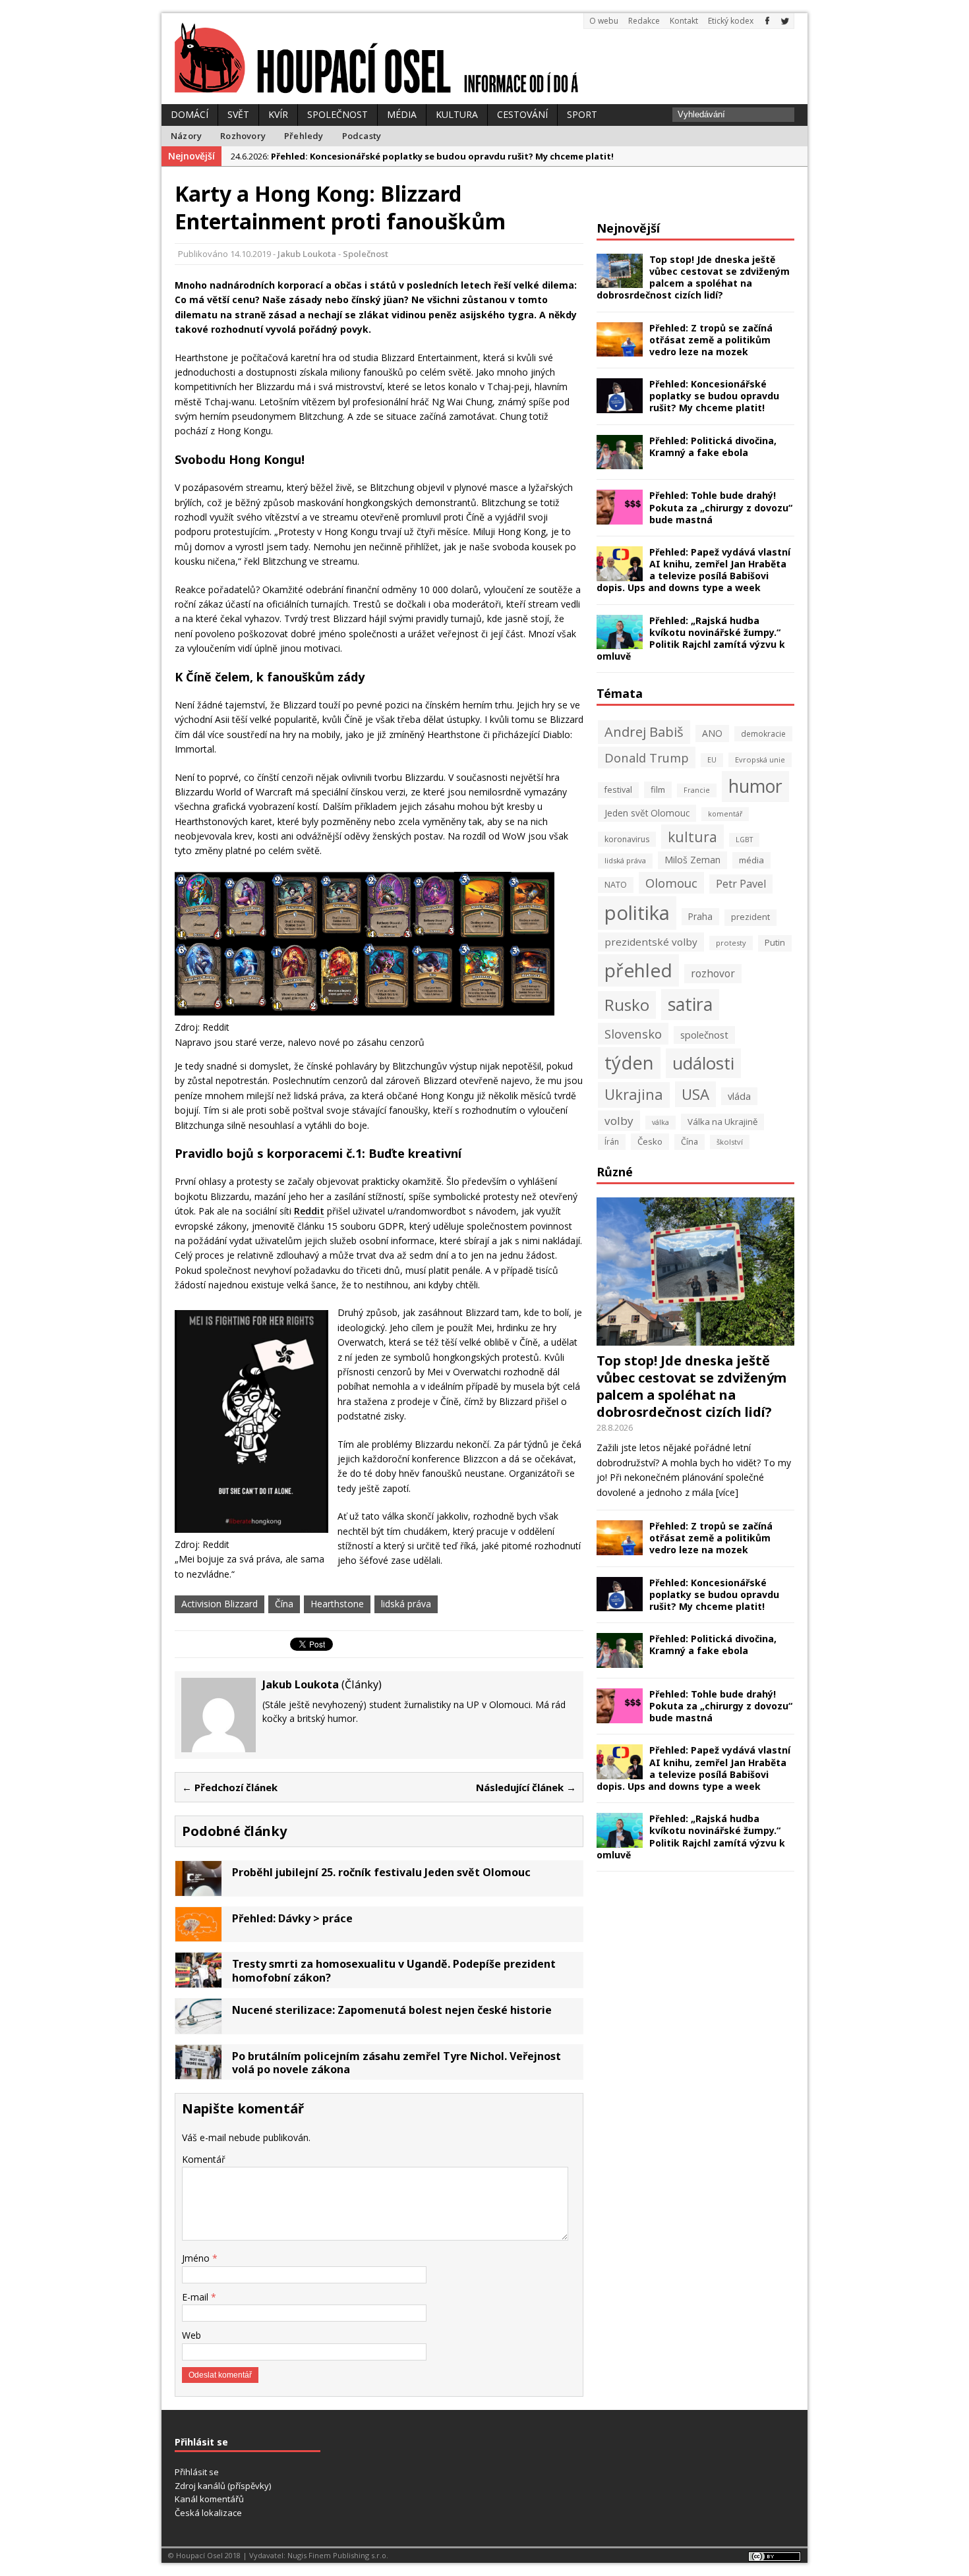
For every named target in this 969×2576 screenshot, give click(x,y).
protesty (731, 943)
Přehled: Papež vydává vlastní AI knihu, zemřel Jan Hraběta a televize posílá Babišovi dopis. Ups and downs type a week (693, 570)
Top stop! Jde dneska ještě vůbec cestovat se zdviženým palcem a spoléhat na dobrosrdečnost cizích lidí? (693, 277)
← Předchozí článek (230, 1787)
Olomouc (671, 883)
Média (402, 114)
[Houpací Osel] (484, 59)
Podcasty (362, 136)
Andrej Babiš (644, 732)
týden (629, 1063)
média (751, 860)
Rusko (627, 1005)
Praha (700, 916)
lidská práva (406, 1604)
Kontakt (684, 21)
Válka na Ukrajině (722, 1122)
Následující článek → (526, 1787)
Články (362, 1684)
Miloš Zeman (692, 860)
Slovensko (633, 1034)
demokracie (763, 733)
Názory (186, 136)
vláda (739, 1096)
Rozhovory (243, 136)
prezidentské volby (651, 942)
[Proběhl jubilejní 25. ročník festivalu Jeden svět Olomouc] (198, 1888)
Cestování (522, 114)
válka (661, 1122)
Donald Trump (647, 758)
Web (191, 2335)
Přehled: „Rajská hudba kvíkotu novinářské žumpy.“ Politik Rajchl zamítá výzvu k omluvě (691, 639)
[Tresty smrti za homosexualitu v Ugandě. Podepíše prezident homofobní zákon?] (198, 1980)
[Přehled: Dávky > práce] (198, 1934)
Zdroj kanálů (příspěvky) (223, 2486)
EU (712, 760)
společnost (704, 1035)
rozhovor (713, 973)
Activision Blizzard (220, 1604)
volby (619, 1121)
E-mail (196, 2297)
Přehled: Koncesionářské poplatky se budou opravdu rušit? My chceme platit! (714, 396)
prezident (750, 917)
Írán (612, 1142)
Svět (238, 114)
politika (637, 913)
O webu (604, 21)
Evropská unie (760, 759)
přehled (638, 970)
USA (695, 1094)
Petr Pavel (741, 884)
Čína (284, 1604)
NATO (616, 885)
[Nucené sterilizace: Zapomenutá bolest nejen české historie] (198, 2025)
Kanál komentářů (209, 2499)
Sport (582, 114)
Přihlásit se (197, 2472)
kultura (692, 837)
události (703, 1063)
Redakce (644, 21)
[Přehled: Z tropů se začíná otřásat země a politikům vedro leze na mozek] (620, 349)
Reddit (309, 1211)
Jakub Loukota (307, 254)
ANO (712, 733)
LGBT (744, 840)
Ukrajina (634, 1094)
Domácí (190, 114)
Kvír (278, 114)
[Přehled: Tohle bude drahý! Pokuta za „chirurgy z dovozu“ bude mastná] (620, 517)
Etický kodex (731, 21)
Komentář (204, 2159)
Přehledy (304, 136)
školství (730, 1142)
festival (618, 790)
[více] (727, 1492)
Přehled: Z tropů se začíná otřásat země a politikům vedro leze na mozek (711, 340)
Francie (697, 790)
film (658, 789)
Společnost (338, 114)
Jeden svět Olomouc (647, 813)
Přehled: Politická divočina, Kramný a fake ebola (713, 446)
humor (755, 786)
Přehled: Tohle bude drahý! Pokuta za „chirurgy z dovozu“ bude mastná (721, 507)
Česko (650, 1141)
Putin (775, 943)
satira (690, 1004)
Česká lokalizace (208, 2513)
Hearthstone (337, 1604)
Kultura (457, 114)
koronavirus (627, 839)
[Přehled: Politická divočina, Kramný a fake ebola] (620, 462)
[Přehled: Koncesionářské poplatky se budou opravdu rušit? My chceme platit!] (620, 405)
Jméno (197, 2258)
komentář (725, 814)
